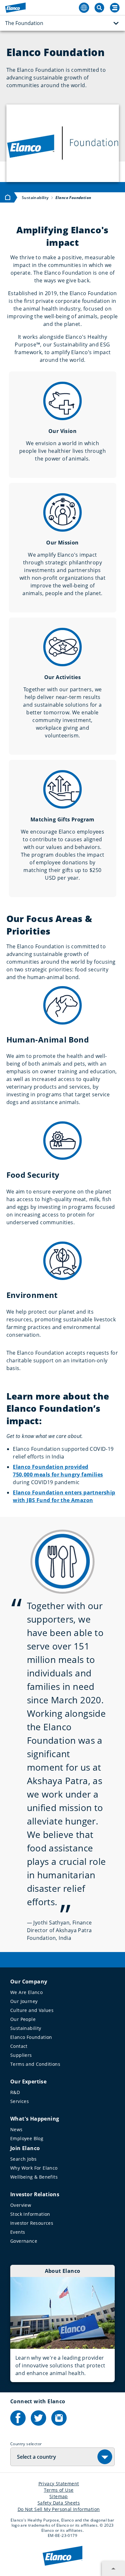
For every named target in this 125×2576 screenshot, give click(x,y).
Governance (24, 2241)
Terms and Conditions (35, 2064)
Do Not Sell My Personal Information (59, 2509)
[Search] (115, 8)
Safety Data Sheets (59, 2503)
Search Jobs (23, 2159)
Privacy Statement (59, 2484)
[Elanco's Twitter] (38, 2418)
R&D (15, 2092)
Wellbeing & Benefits (34, 2177)
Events (18, 2232)
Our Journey (24, 2001)
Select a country (37, 2457)
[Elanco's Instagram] (59, 2418)
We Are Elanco (26, 1992)
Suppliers (21, 2055)
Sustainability (26, 2028)
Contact (19, 2046)
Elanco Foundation (31, 2037)
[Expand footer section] (113, 2569)
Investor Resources (32, 2223)
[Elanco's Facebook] (18, 2418)
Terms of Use (59, 2490)
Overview (21, 2205)
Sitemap (59, 2496)
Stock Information (30, 2214)
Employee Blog (27, 2138)
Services (20, 2101)
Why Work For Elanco (34, 2168)
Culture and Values (32, 2010)
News (17, 2129)
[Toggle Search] (99, 8)
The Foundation (24, 23)
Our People (23, 2019)
